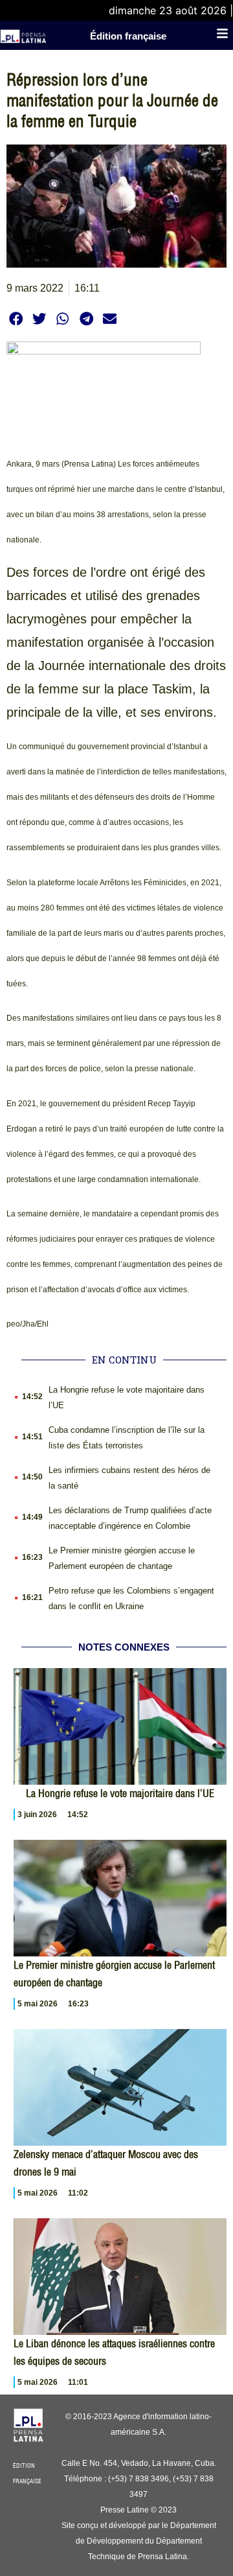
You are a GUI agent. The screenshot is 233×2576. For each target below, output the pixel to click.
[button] (16, 319)
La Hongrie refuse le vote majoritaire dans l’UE (120, 1793)
